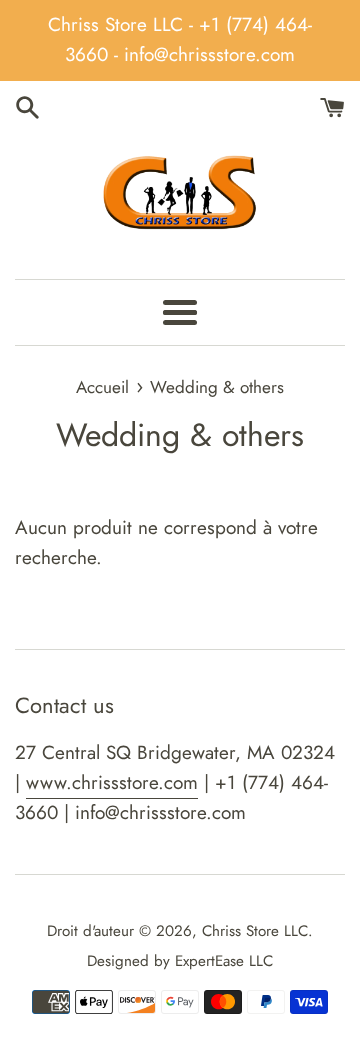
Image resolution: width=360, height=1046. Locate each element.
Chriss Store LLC (255, 931)
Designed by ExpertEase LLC (180, 961)
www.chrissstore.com (112, 782)
